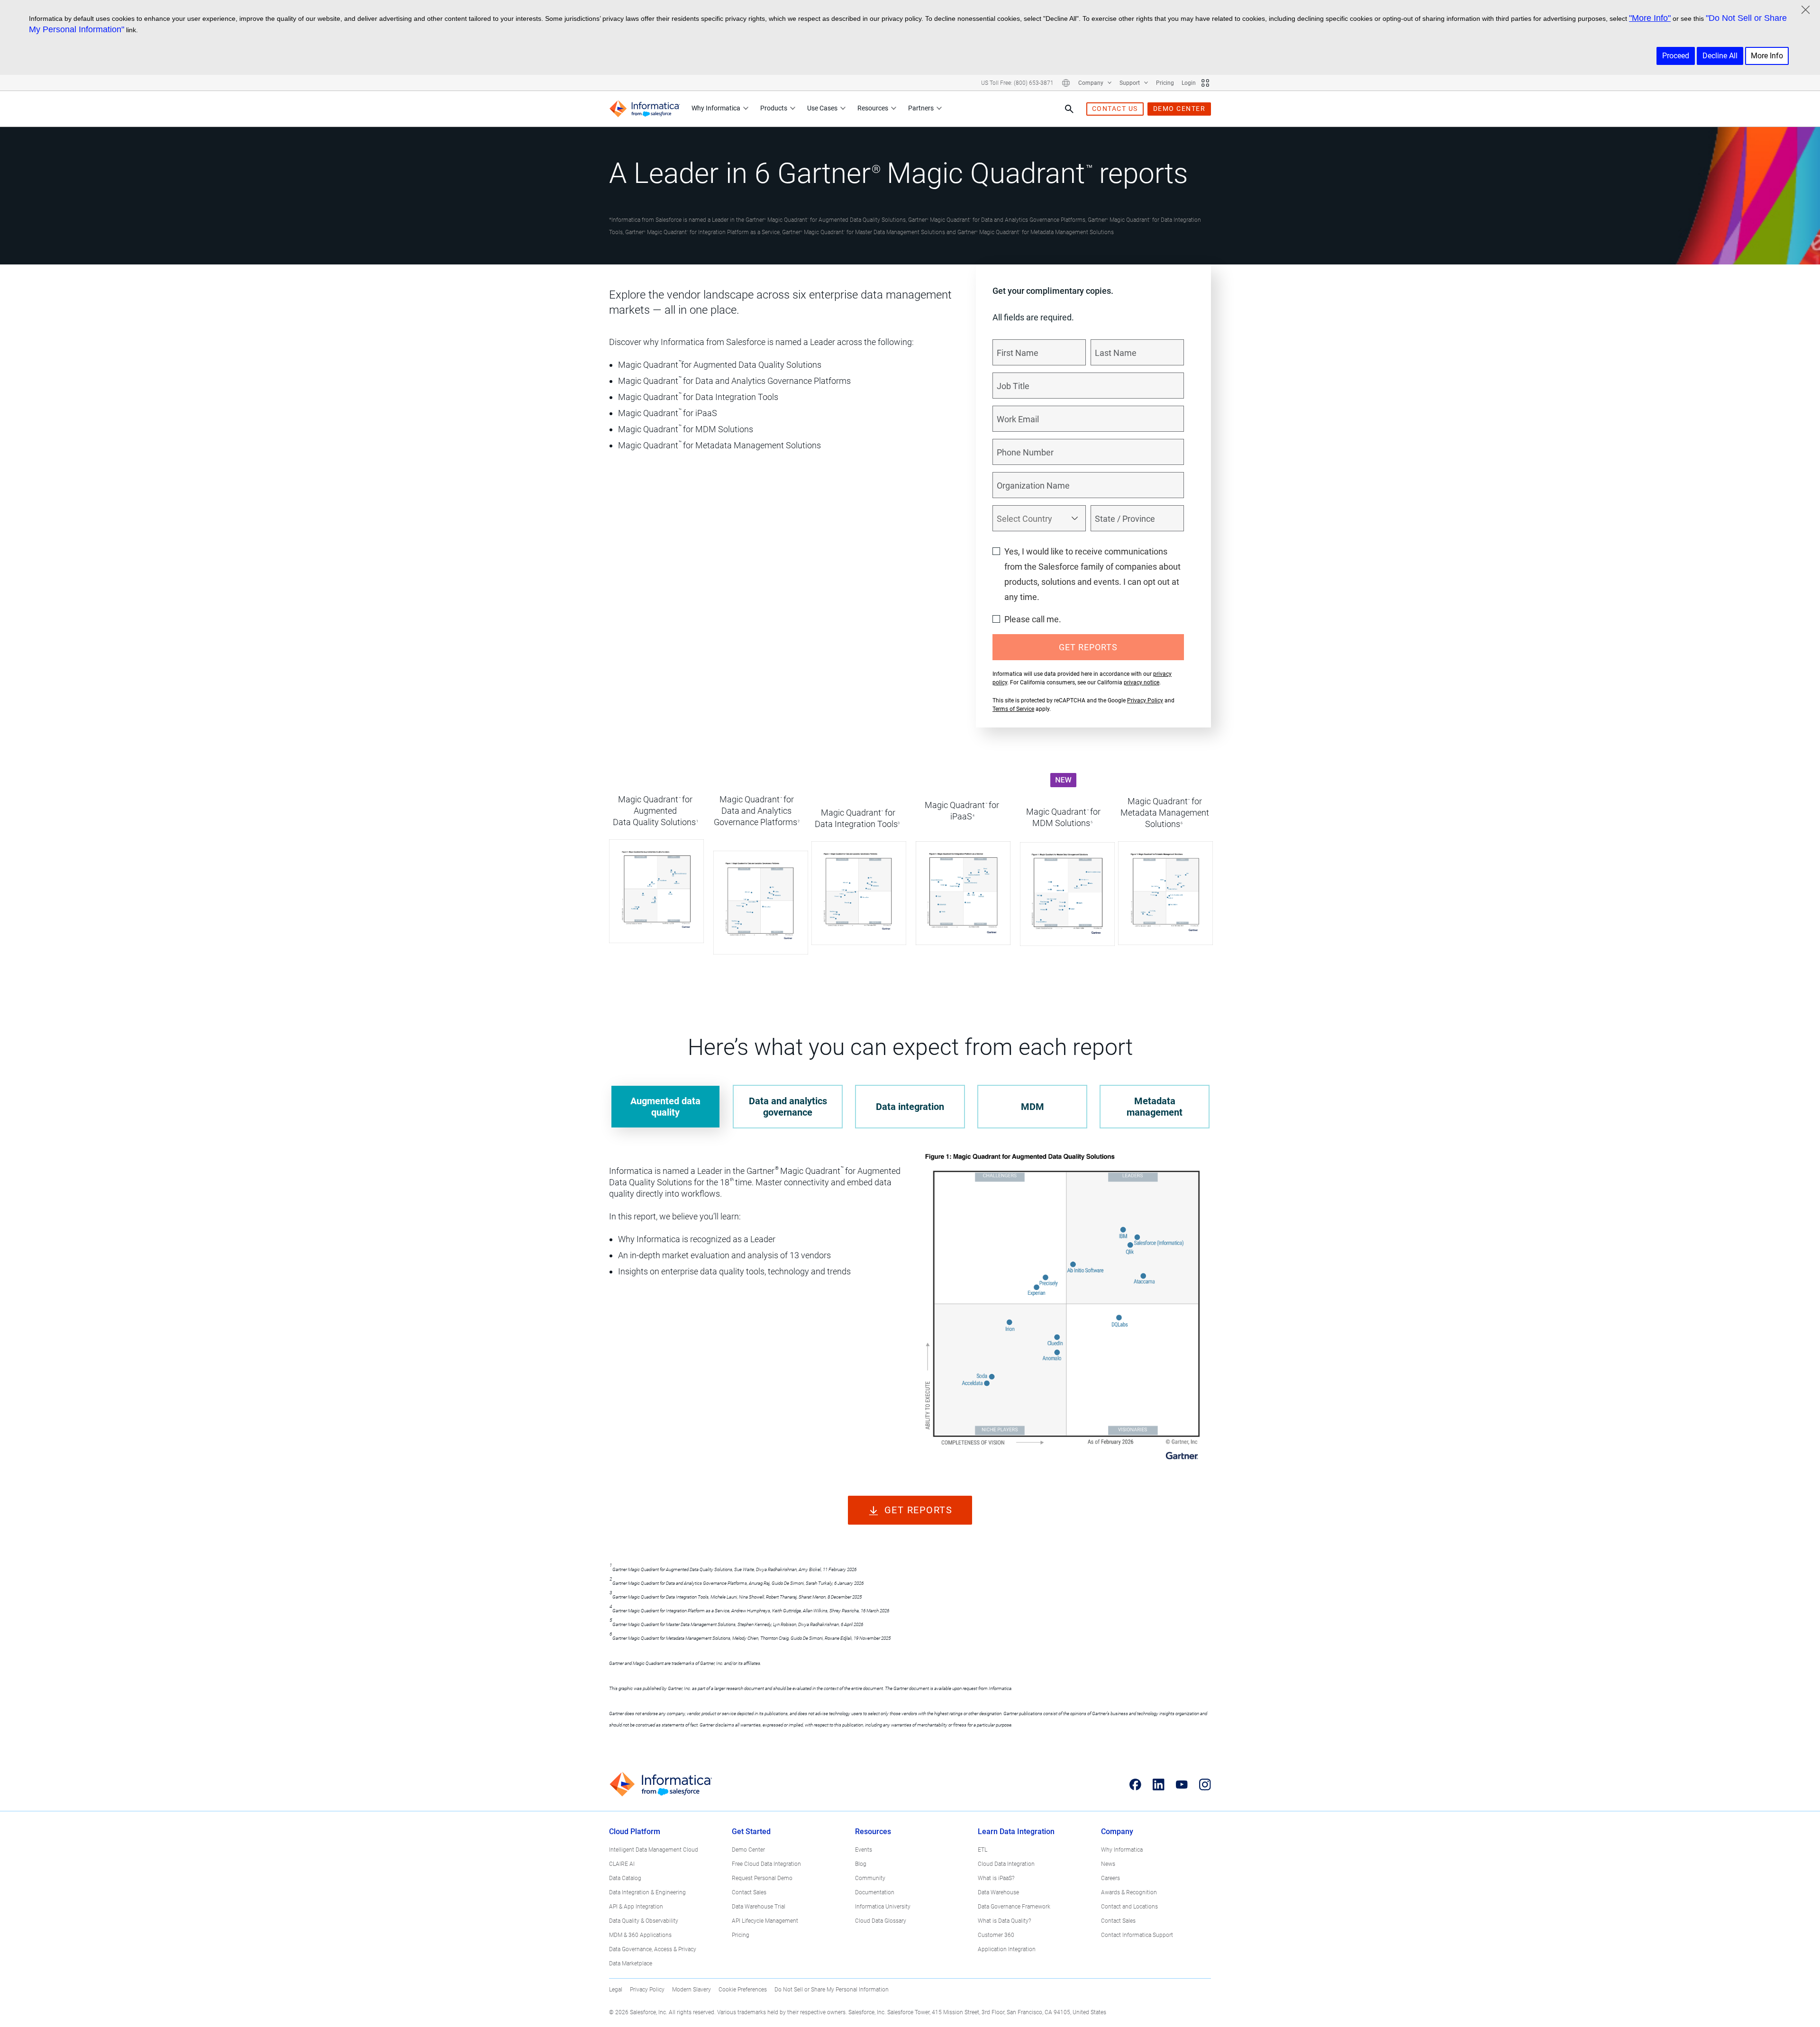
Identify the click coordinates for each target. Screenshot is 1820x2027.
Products (774, 108)
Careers (1110, 1878)
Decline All (1720, 56)
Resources (873, 108)
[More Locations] (1066, 83)
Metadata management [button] (1155, 1107)
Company (1092, 83)
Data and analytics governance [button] (788, 1107)
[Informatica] (645, 109)
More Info (1767, 56)
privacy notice (1142, 682)
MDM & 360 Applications (640, 1935)
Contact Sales (749, 1892)
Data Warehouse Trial (759, 1907)
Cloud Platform (635, 1832)
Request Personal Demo (762, 1878)
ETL (983, 1850)
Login (1189, 83)
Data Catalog (625, 1878)
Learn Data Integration (1016, 1832)
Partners (921, 108)
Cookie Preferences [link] (743, 1990)
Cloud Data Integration (1006, 1864)
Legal (616, 1990)
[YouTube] (1182, 1784)
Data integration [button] (910, 1107)
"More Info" (1650, 18)
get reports (919, 1510)
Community (870, 1878)
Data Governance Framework (1014, 1907)
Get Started (751, 1832)
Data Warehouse (998, 1892)
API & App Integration (636, 1907)
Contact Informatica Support (1137, 1935)
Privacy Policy (1145, 700)
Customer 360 (996, 1935)
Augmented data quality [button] (665, 1107)
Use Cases (822, 108)
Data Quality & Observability (644, 1921)
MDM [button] (1033, 1107)
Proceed (1676, 56)
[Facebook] (1135, 1784)
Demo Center (748, 1850)
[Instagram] (1205, 1784)
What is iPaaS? (996, 1878)
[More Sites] (1205, 83)
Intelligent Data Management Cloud (654, 1850)
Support (1130, 83)
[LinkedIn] (1159, 1784)
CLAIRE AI (622, 1864)
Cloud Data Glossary (881, 1921)
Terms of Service (1013, 709)
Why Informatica (716, 108)
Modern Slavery (692, 1990)
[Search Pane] (1069, 109)
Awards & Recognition (1129, 1892)
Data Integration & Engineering (647, 1892)
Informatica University (883, 1907)
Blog (861, 1864)
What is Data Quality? (1004, 1921)
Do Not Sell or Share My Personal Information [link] (832, 1990)
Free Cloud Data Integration (766, 1864)
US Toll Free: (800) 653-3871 (1017, 83)
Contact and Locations (1129, 1907)
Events (864, 1850)
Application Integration (1007, 1949)
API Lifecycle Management (765, 1921)
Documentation (875, 1892)
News (1108, 1864)
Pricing (1165, 83)
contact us (1115, 109)
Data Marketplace (631, 1963)
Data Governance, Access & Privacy (653, 1949)
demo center (1179, 109)
